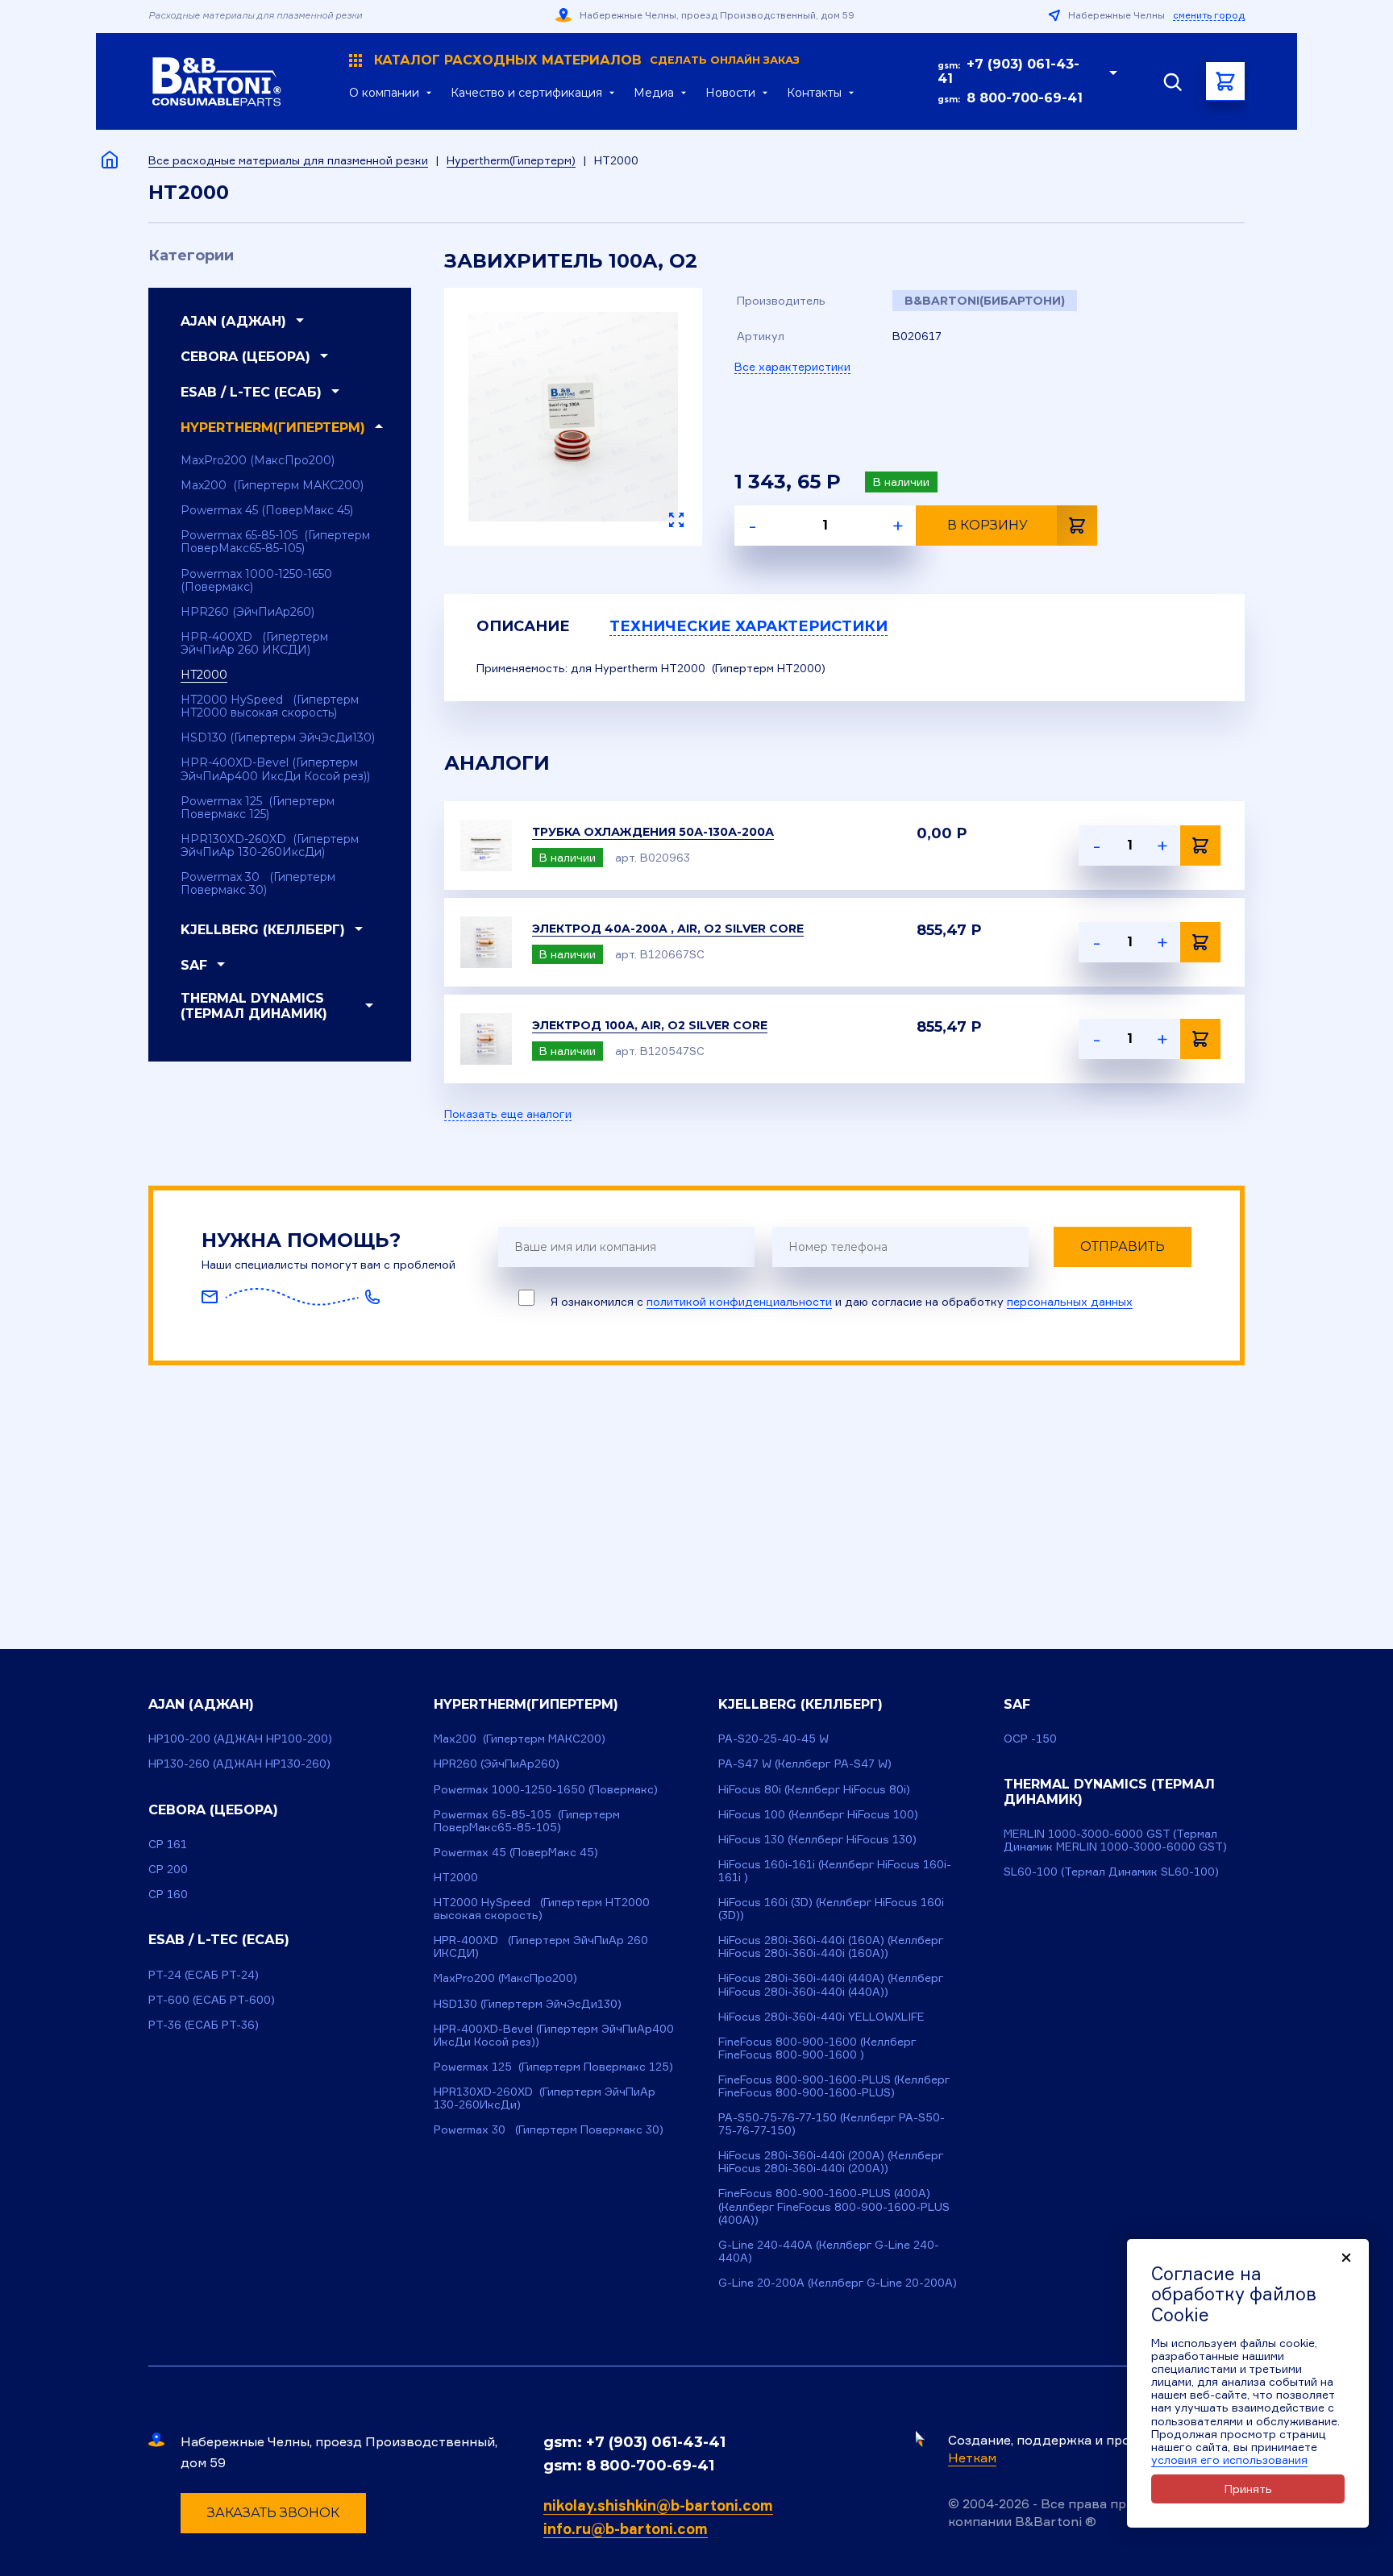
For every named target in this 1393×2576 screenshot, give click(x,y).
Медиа (654, 93)
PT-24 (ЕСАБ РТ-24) (204, 1974)
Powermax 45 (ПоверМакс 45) (267, 510)
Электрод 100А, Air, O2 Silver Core (650, 1025)
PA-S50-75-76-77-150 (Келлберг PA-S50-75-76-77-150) (832, 2123)
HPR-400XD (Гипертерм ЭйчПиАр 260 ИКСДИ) (254, 643)
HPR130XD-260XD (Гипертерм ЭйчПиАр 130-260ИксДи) (270, 846)
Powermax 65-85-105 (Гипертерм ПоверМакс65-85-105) (275, 542)
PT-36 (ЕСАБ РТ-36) (204, 2024)
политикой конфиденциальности (739, 1301)
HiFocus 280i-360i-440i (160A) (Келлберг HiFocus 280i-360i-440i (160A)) (831, 1946)
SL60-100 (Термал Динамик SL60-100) (1111, 1871)
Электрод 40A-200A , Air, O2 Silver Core (668, 929)
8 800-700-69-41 (1025, 98)
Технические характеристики (748, 626)
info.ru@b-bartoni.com (626, 2528)
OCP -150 (1030, 1738)
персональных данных (1070, 1301)
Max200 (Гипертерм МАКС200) (272, 485)
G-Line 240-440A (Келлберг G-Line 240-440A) (829, 2251)
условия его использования (1229, 2460)
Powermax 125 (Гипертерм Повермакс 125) (258, 808)
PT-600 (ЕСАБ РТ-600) (212, 1999)
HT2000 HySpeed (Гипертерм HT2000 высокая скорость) (270, 706)
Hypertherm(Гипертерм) (511, 160)
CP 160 (168, 1894)
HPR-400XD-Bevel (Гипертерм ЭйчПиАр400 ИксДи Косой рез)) (275, 769)
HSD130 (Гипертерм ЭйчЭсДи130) (278, 737)
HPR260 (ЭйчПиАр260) (247, 612)
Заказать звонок (273, 2513)
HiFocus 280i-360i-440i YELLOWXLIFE (821, 2016)
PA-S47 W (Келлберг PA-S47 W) (805, 1763)
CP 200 (168, 1869)
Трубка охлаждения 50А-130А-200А (653, 832)
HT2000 (204, 675)
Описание (523, 626)
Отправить (1123, 1246)
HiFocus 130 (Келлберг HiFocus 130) (817, 1839)
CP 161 (168, 1844)
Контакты (814, 93)
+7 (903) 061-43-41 (1008, 71)
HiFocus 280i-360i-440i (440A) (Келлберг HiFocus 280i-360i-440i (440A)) (831, 1984)
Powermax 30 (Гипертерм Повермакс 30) (258, 883)
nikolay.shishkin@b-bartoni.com (658, 2505)
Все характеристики (792, 366)
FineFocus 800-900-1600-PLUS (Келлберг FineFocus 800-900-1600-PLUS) (834, 2086)
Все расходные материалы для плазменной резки (288, 160)
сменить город (1209, 15)
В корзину (988, 525)
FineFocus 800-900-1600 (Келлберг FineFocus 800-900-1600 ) (817, 2048)
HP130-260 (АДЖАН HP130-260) (239, 1763)
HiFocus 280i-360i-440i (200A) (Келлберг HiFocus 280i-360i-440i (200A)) (831, 2161)
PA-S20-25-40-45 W (773, 1738)
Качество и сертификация (526, 93)
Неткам (972, 2458)
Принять (1248, 2489)
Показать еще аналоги (508, 1114)
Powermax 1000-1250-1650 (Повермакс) (256, 580)
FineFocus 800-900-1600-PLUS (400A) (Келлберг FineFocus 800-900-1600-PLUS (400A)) (834, 2206)
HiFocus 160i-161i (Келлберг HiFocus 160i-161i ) (835, 1870)
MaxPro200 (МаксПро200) (258, 460)
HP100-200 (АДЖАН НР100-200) (240, 1738)
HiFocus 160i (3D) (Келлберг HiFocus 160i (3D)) (831, 1908)
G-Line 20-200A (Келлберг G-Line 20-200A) (838, 2282)
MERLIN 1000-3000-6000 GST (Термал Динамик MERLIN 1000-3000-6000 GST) (1115, 1840)
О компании (384, 93)
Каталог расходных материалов (587, 60)
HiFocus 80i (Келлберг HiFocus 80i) (814, 1789)
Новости (730, 93)
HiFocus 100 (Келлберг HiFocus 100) (818, 1814)
